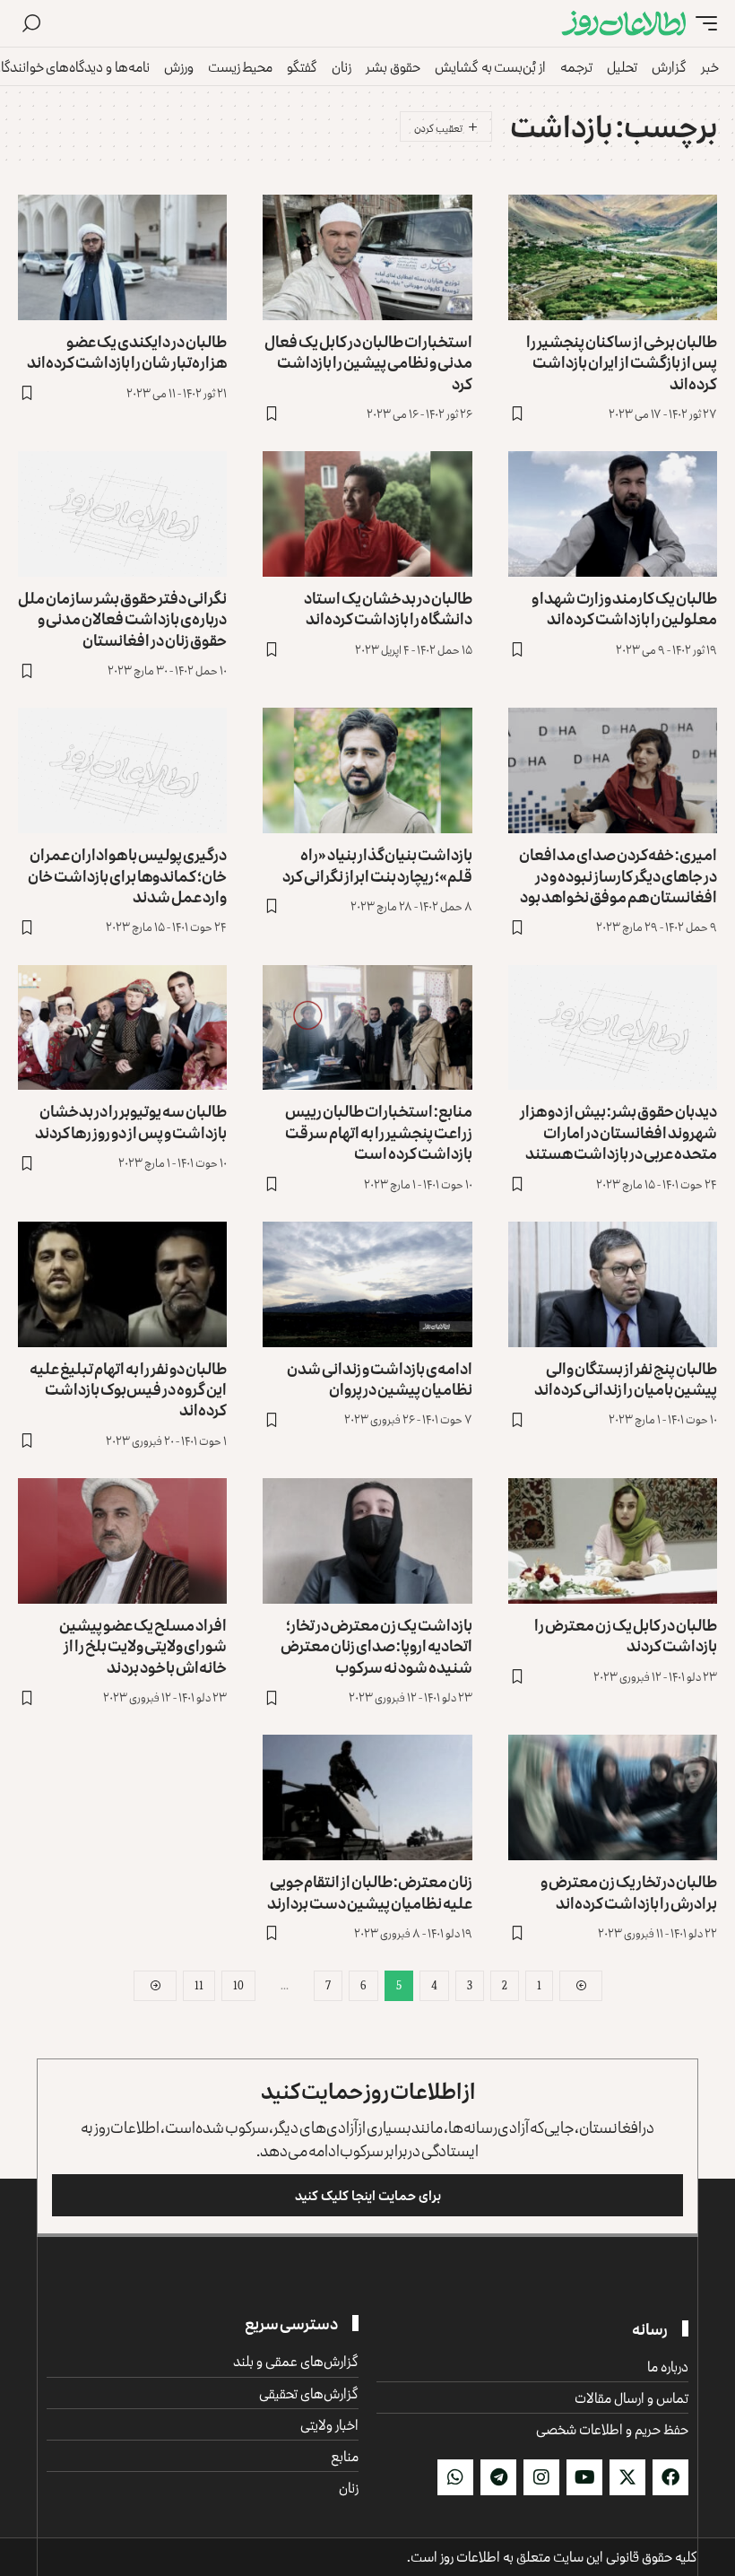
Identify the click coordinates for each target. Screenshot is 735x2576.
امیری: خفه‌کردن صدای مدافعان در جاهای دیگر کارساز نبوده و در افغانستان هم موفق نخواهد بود (618, 875)
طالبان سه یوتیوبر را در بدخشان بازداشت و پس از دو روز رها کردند (131, 1121)
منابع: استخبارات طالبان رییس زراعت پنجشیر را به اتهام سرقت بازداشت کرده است (379, 1131)
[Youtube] (584, 2477)
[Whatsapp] (455, 2477)
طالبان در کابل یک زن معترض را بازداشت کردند (626, 1635)
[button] (702, 24)
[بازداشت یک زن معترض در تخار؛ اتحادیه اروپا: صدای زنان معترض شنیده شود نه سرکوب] (367, 1541)
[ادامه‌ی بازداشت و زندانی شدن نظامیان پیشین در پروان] (367, 1284)
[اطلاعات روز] (624, 24)
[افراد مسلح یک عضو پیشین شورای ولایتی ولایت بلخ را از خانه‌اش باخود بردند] (122, 1541)
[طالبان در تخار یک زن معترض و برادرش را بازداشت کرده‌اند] (613, 1797)
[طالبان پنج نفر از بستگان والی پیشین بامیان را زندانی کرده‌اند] (613, 1284)
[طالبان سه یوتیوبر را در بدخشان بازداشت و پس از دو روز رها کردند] (122, 1028)
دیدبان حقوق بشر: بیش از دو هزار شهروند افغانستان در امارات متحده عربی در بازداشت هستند (618, 1131)
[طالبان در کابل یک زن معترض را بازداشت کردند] (613, 1541)
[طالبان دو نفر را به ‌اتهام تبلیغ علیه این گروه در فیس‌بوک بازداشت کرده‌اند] (122, 1284)
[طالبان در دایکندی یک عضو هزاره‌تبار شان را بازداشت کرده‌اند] (122, 257)
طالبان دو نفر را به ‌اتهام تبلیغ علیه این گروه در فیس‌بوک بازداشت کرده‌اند (128, 1389)
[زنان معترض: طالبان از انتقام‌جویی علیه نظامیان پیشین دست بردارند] (367, 1797)
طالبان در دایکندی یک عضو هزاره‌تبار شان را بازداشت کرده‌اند (127, 351)
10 (238, 1985)
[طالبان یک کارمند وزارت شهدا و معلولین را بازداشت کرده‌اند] (613, 514)
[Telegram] (498, 2477)
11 (199, 1985)
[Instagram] (541, 2477)
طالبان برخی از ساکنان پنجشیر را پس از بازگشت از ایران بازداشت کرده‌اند (622, 362)
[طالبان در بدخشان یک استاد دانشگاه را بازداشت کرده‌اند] (367, 514)
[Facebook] (670, 2477)
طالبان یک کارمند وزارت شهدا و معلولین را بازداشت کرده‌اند (624, 608)
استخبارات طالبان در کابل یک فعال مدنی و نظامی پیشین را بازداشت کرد (368, 362)
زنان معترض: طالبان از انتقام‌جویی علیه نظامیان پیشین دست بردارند (370, 1891)
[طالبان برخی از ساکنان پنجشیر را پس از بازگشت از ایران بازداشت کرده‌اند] (613, 257)
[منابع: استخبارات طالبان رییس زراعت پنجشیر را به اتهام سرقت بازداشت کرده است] (367, 1028)
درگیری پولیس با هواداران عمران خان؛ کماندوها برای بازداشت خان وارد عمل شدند (127, 875)
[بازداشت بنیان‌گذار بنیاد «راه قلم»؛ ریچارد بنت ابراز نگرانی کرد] (367, 770)
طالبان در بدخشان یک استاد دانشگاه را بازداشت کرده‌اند (388, 608)
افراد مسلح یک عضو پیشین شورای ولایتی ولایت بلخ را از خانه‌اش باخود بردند (143, 1645)
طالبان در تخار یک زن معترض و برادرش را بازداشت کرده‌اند (629, 1891)
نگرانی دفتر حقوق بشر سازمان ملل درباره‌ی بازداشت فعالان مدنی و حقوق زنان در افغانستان (122, 618)
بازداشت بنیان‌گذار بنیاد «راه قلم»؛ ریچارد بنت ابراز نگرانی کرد (377, 864)
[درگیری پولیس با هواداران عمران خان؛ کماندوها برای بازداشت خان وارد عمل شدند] (122, 770)
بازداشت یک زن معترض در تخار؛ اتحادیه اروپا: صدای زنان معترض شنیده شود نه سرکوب (376, 1645)
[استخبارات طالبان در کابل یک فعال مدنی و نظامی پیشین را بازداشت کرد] (367, 257)
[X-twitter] (627, 2477)
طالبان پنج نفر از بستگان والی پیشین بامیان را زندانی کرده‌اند (626, 1378)
